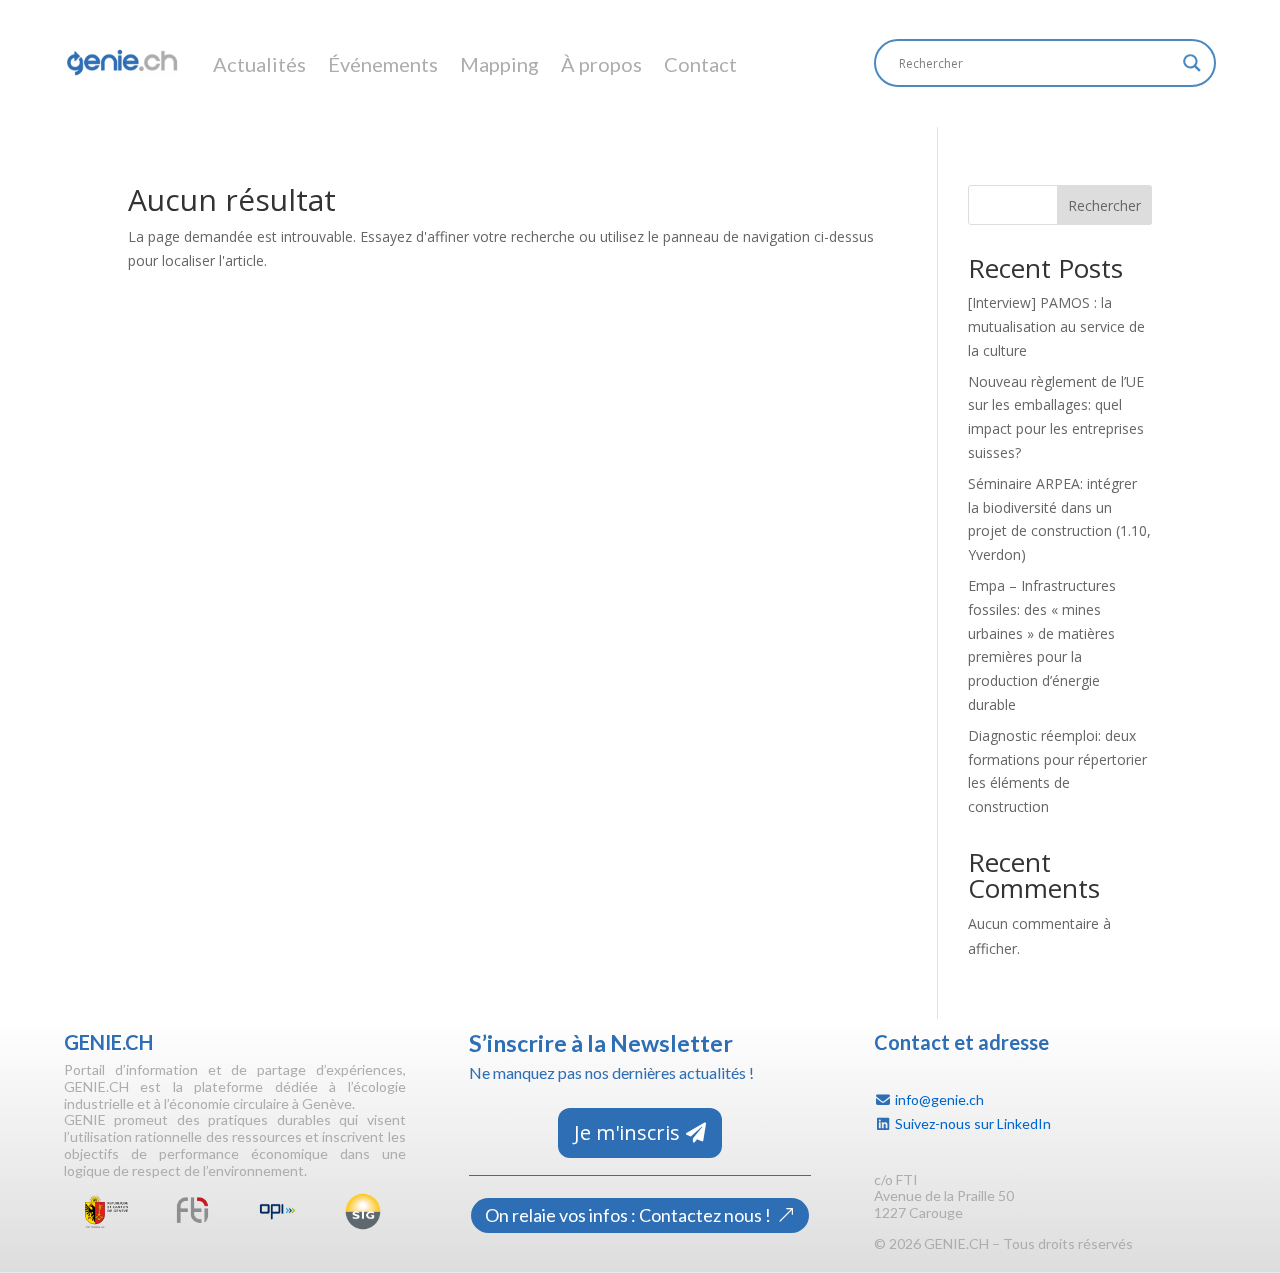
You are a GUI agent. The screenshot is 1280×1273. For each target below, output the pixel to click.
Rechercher (1104, 205)
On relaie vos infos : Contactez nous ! (628, 1215)
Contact (700, 64)
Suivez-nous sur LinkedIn (973, 1123)
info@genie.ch (939, 1099)
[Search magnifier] (1192, 63)
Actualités (259, 64)
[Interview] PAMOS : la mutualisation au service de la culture (1056, 326)
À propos (601, 64)
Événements (383, 64)
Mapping (499, 64)
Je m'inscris (627, 1132)
